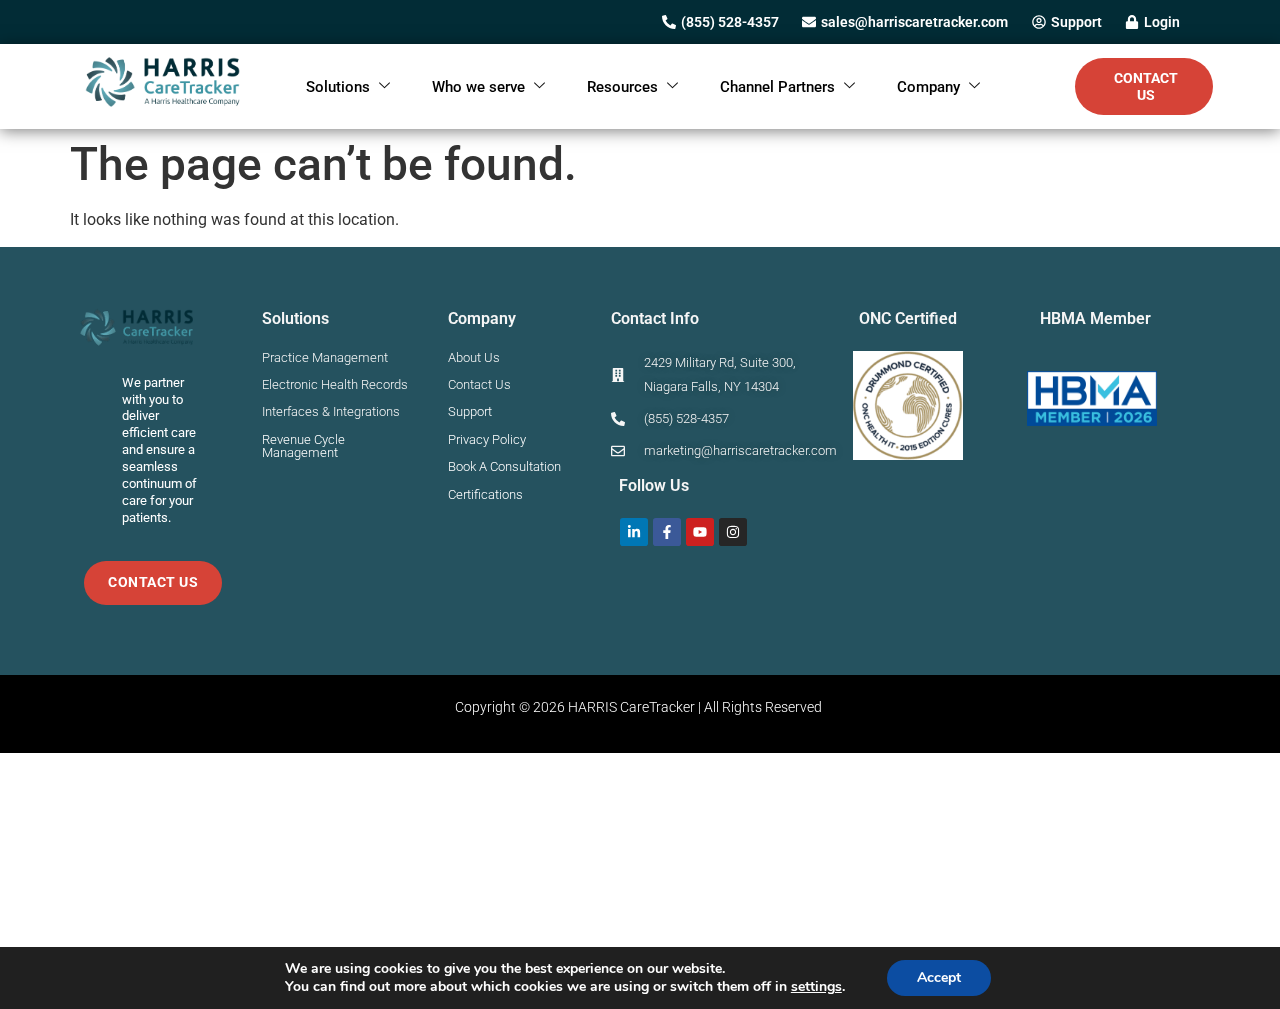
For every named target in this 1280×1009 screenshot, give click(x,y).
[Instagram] (733, 532)
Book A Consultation (504, 466)
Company (928, 87)
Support (470, 411)
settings (816, 987)
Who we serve (478, 87)
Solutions (338, 87)
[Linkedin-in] (634, 532)
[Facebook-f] (667, 532)
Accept (939, 977)
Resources (622, 87)
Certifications (485, 494)
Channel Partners (777, 87)
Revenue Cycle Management (303, 446)
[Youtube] (700, 532)
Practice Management (325, 357)
